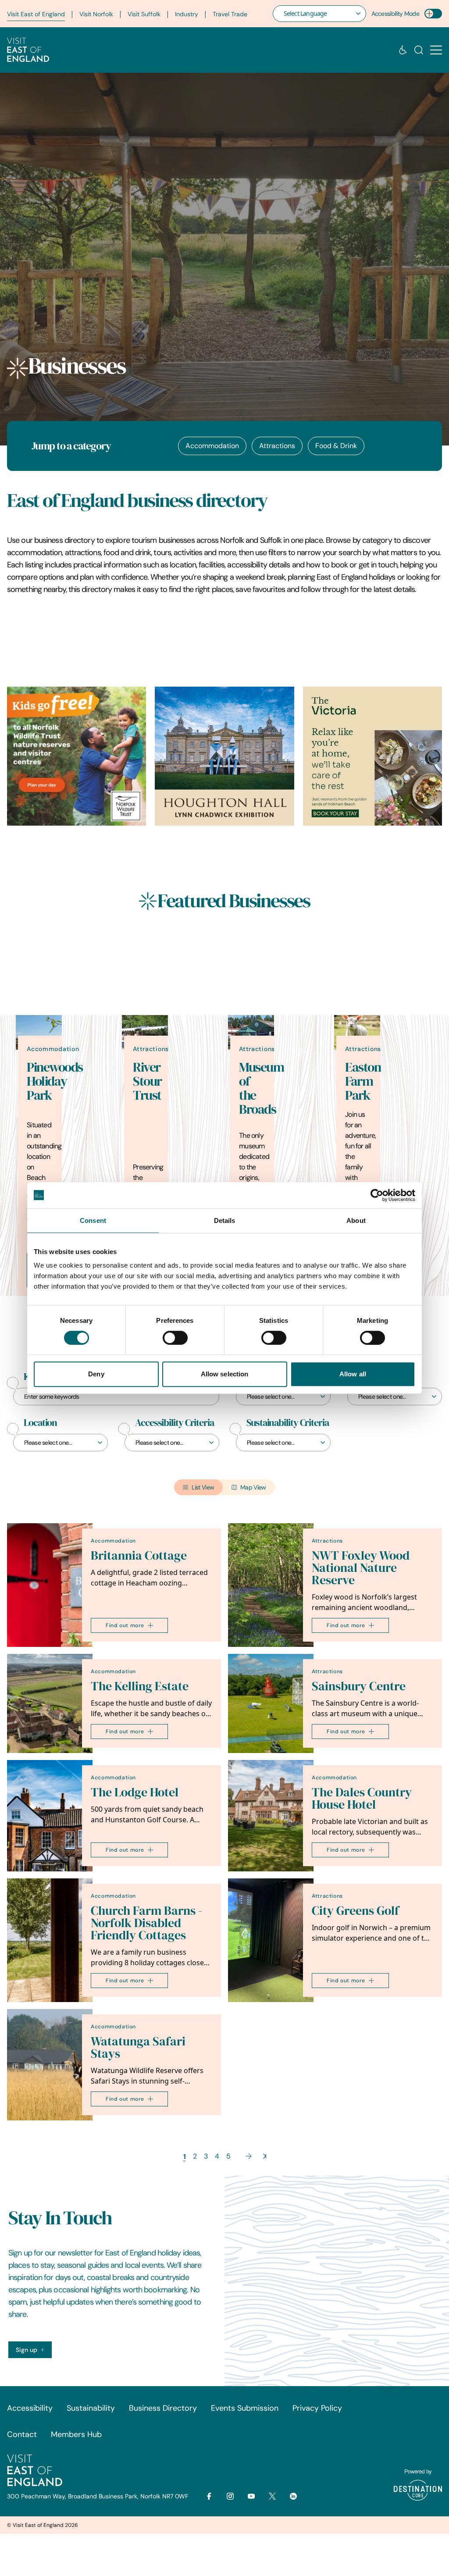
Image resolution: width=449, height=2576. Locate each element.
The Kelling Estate (140, 1686)
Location (40, 1423)
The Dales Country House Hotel (362, 1798)
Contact (22, 2434)
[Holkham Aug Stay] (372, 756)
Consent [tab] (93, 1220)
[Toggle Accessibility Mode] (433, 14)
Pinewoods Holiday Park (55, 1081)
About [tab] (356, 1220)
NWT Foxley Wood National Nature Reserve (361, 1568)
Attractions (277, 446)
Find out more (125, 1625)
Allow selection (225, 1374)
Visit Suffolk (144, 14)
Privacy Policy (317, 2408)
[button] (436, 50)
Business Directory (163, 2408)
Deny (96, 1374)
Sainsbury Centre (359, 1686)
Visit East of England (36, 14)
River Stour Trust (147, 1081)
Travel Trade (230, 14)
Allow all (353, 1374)
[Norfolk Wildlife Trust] (77, 756)
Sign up (27, 2350)
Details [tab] (225, 1220)
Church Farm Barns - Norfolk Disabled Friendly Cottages (146, 1923)
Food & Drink (336, 446)
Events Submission (245, 2408)
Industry (187, 14)
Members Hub (76, 2434)
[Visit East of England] (28, 50)
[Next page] (249, 2156)
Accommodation (212, 446)
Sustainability (91, 2408)
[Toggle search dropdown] (419, 50)
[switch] (175, 1338)
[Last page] (265, 2156)
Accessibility (30, 2408)
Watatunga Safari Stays (138, 2047)
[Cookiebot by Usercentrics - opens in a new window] (377, 1195)
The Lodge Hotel (135, 1792)
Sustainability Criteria (288, 1423)
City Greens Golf (355, 1911)
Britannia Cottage (139, 1555)
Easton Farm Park (363, 1081)
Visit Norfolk (96, 14)
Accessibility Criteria (175, 1423)
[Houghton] (224, 756)
